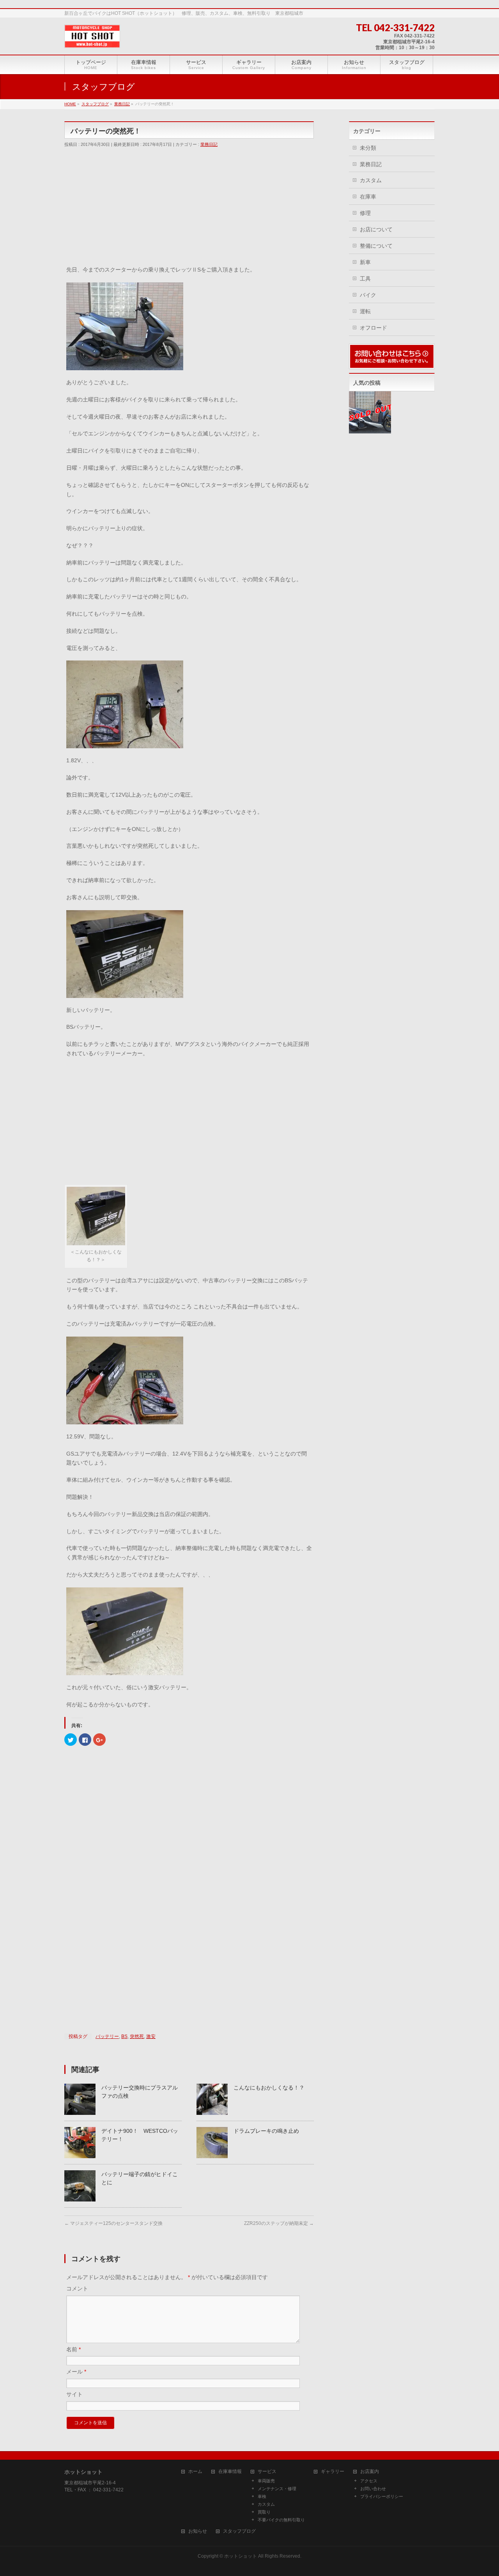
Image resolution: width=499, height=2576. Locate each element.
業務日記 (209, 144)
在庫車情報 (230, 2472)
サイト (74, 2394)
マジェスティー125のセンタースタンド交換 (113, 2223)
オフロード (373, 328)
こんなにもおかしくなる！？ (269, 2088)
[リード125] (370, 412)
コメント (77, 2288)
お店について (376, 229)
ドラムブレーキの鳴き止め (266, 2131)
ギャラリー (333, 2472)
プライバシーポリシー (382, 2496)
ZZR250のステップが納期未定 (279, 2223)
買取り (264, 2512)
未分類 (368, 148)
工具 (365, 279)
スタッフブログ (239, 2531)
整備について (376, 246)
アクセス (369, 2481)
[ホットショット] (92, 39)
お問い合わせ (373, 2489)
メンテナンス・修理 (277, 2489)
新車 (365, 262)
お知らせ (198, 2531)
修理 (365, 213)
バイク (368, 295)
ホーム (195, 2472)
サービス (267, 2472)
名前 (73, 2349)
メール (76, 2372)
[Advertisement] (189, 210)
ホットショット (241, 2556)
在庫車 (368, 197)
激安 (151, 2036)
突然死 (137, 2036)
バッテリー (107, 2036)
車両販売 (266, 2481)
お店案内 (370, 2472)
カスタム (371, 180)
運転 (365, 311)
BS (124, 2036)
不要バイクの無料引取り (281, 2520)
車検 (262, 2496)
